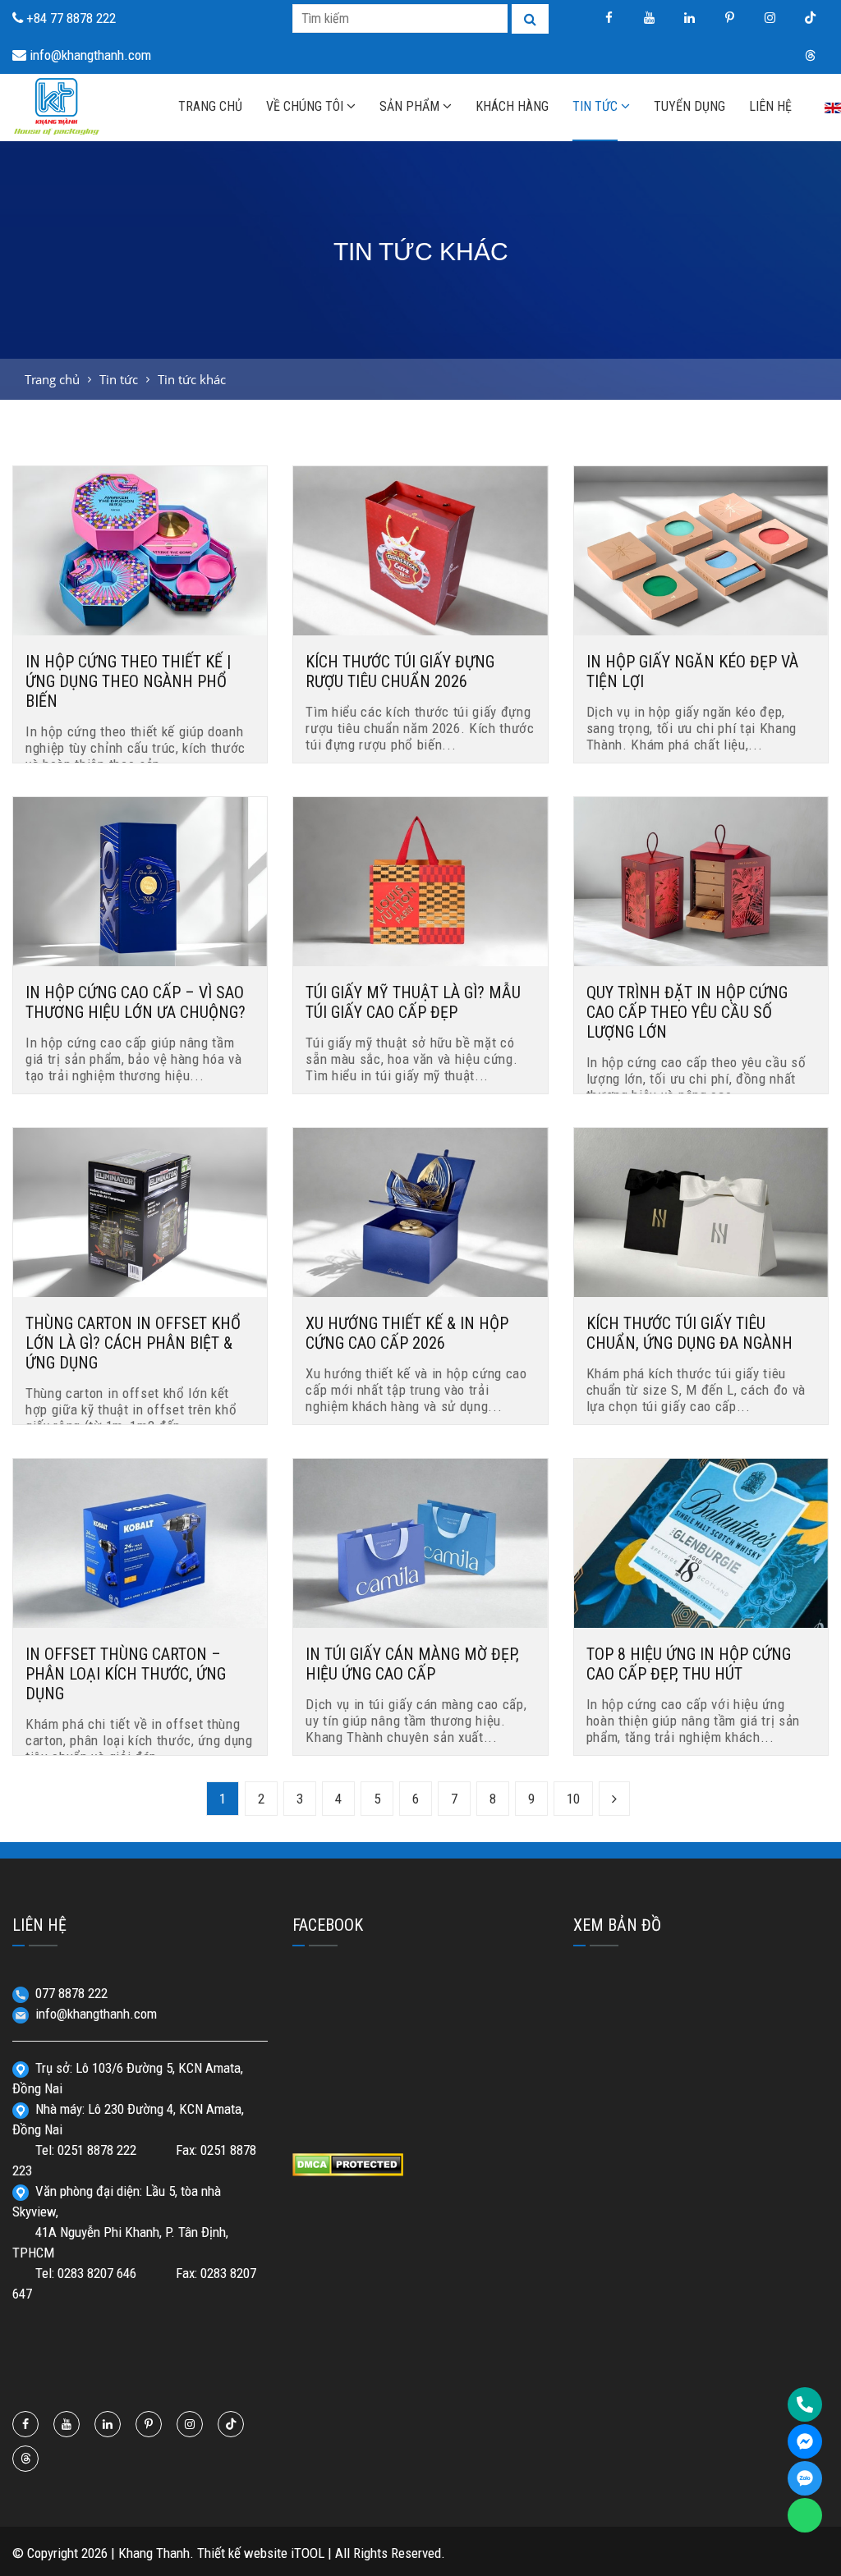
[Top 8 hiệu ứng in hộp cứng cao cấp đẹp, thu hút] (701, 1542)
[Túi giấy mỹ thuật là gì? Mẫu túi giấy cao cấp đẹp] (420, 880)
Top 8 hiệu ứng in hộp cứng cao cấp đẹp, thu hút (689, 1664)
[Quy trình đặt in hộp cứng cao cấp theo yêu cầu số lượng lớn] (701, 880)
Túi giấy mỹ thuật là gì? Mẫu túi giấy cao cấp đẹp (413, 1002)
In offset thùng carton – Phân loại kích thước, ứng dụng (126, 1674)
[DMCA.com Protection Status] (348, 2163)
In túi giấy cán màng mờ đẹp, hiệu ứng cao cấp (412, 1664)
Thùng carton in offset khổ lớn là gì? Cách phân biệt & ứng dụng (133, 1343)
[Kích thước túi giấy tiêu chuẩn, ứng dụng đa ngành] (701, 1211)
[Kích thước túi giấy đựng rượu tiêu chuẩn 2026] (420, 549)
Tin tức (119, 379)
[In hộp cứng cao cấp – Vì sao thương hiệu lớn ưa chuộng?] (140, 880)
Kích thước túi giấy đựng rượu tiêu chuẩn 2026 (400, 672)
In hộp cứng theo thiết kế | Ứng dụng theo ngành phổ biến (128, 681)
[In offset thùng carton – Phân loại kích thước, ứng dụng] (140, 1542)
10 (573, 1799)
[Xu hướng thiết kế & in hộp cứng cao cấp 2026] (420, 1211)
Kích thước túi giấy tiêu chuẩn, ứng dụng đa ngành (689, 1333)
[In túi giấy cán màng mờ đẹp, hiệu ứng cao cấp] (420, 1542)
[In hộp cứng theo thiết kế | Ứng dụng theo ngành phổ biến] (140, 549)
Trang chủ (52, 379)
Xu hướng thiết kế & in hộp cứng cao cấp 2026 (407, 1333)
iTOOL (308, 2553)
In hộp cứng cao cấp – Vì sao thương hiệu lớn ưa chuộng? (136, 1002)
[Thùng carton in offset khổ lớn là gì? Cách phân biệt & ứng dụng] (140, 1211)
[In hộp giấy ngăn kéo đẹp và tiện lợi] (701, 549)
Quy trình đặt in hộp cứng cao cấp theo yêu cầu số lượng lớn (687, 1012)
